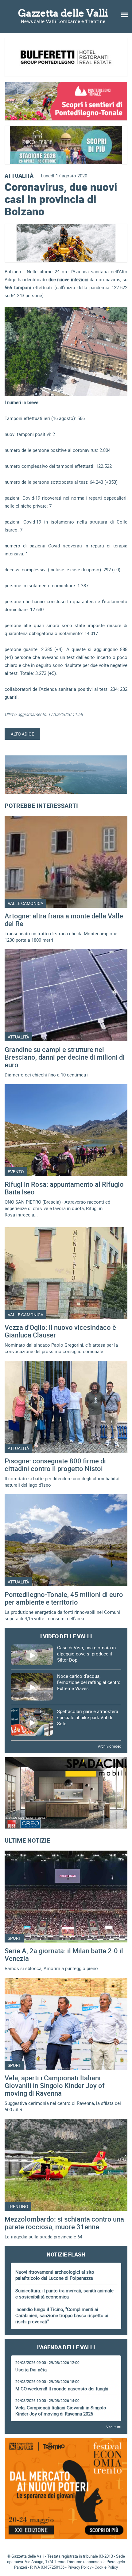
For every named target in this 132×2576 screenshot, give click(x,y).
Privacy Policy (80, 2567)
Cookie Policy (106, 2567)
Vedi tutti (114, 2427)
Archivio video (110, 1746)
